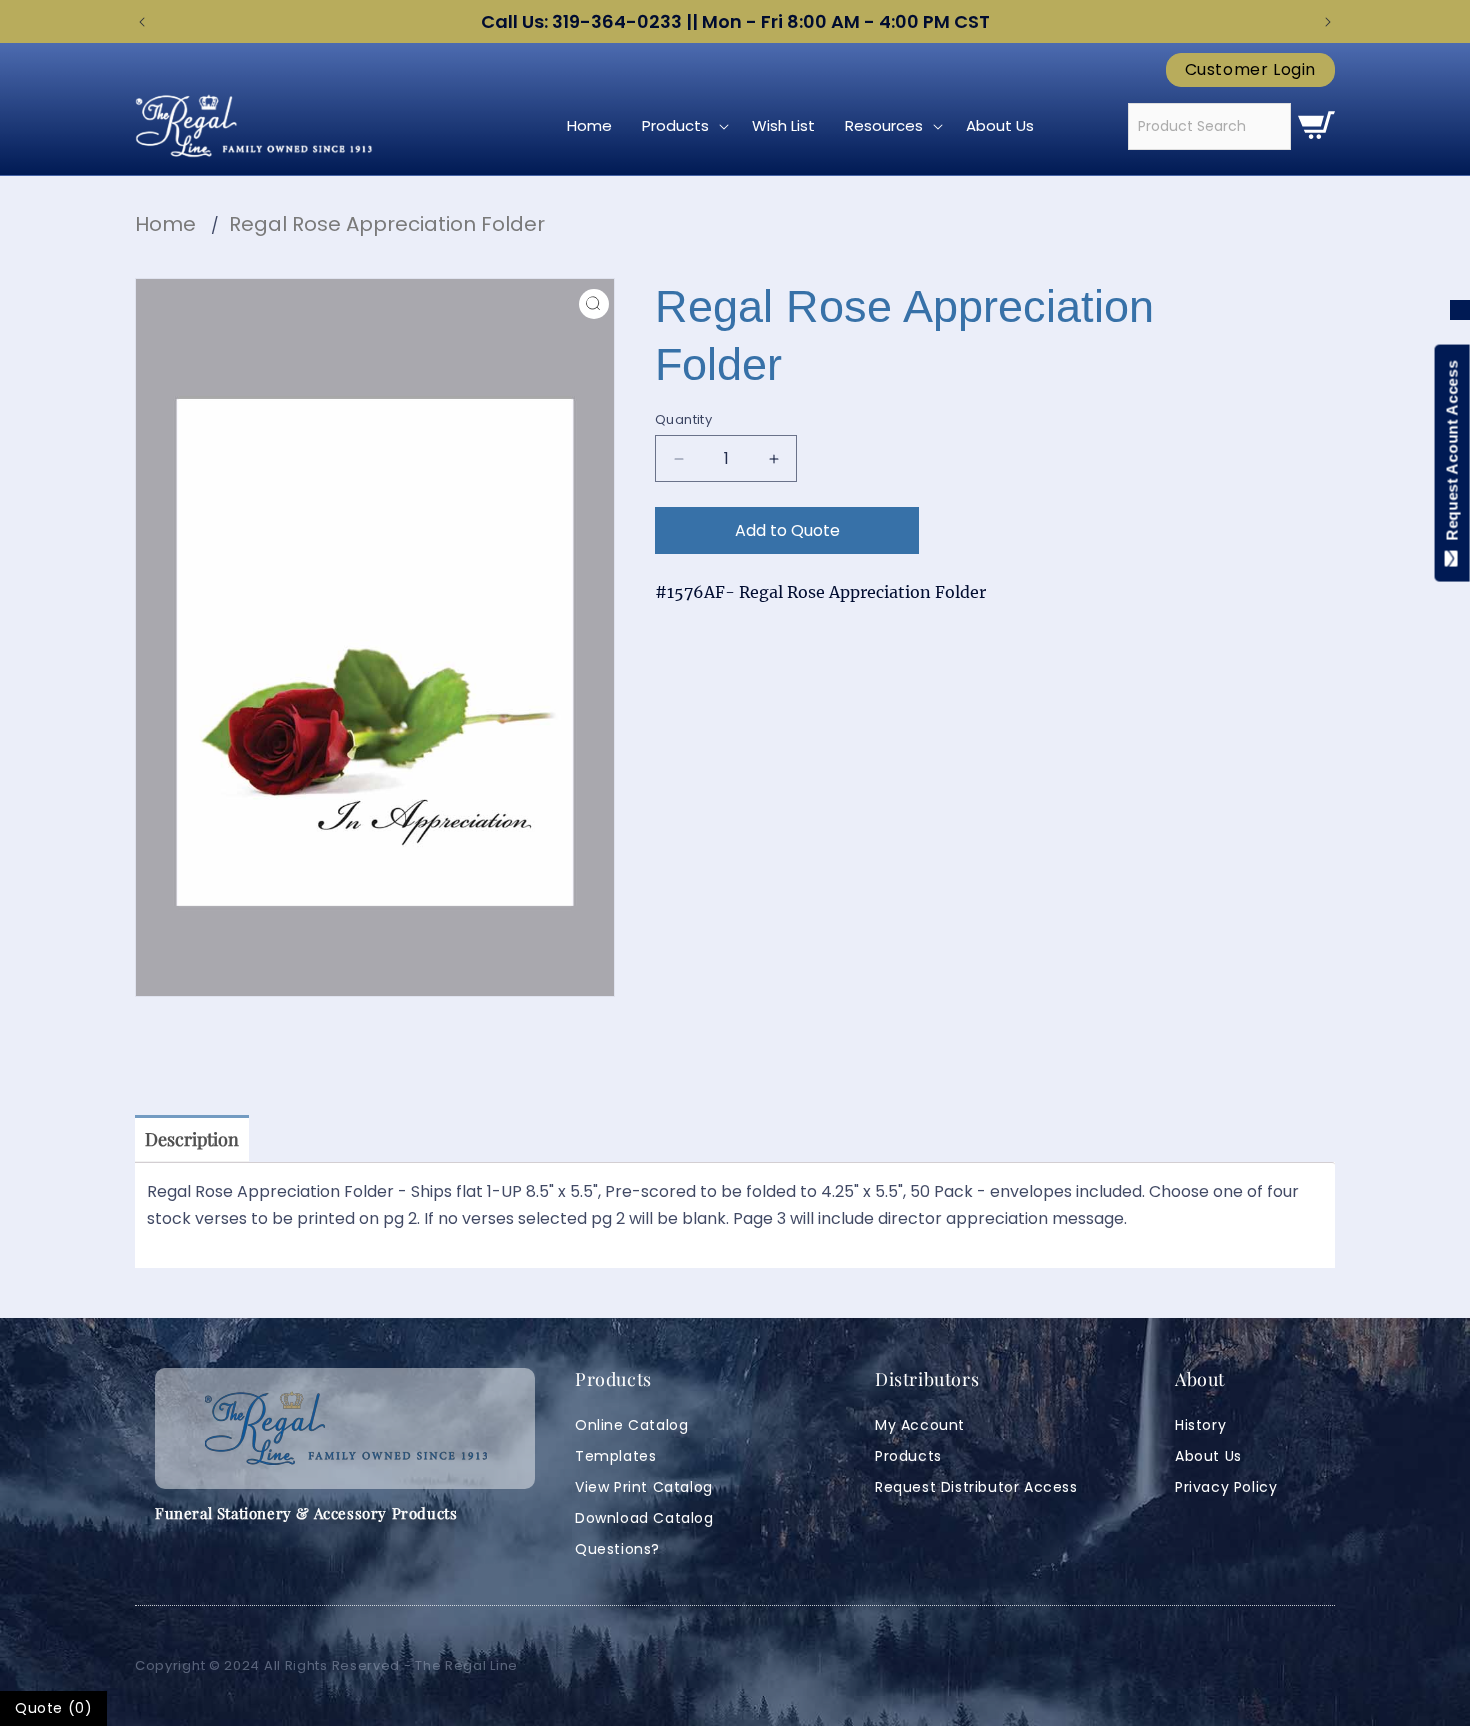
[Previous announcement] (142, 22)
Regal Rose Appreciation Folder (387, 224)
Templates (615, 1456)
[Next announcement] (1328, 22)
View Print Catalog (644, 1487)
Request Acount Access (1452, 455)
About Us (1208, 1456)
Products (908, 1456)
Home (165, 224)
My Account (920, 1425)
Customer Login (1250, 70)
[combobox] (1209, 126)
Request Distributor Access (976, 1487)
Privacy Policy (1226, 1487)
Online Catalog (631, 1425)
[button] (682, 126)
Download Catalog (644, 1518)
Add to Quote (787, 530)
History (1200, 1425)
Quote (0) (53, 1708)
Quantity (683, 419)
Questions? (617, 1549)
